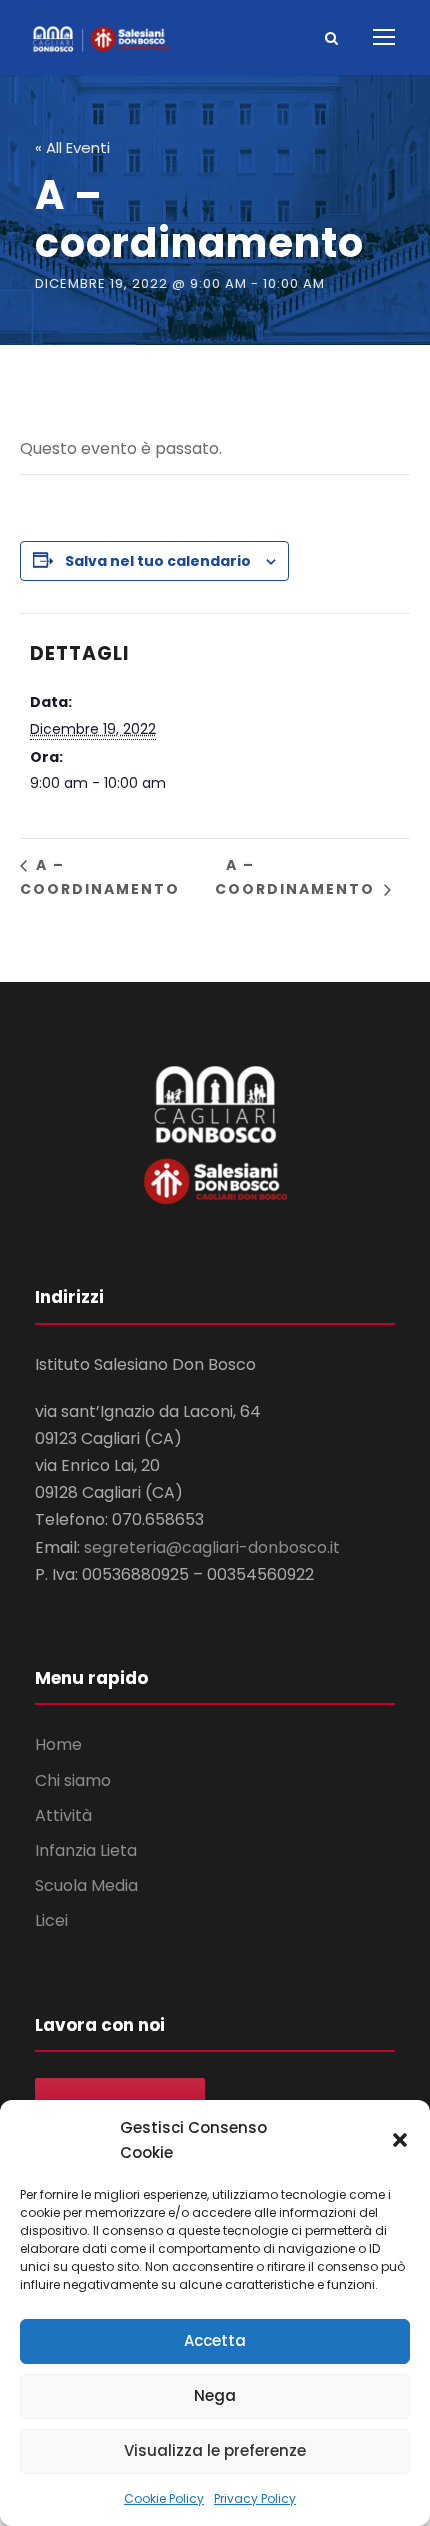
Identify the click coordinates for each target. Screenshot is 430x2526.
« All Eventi (72, 147)
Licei (51, 1920)
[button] (400, 2140)
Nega (215, 2395)
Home (58, 1744)
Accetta (215, 2340)
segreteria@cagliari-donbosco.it (212, 1547)
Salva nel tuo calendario (158, 561)
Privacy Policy (255, 2498)
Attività (63, 1815)
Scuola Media (86, 1885)
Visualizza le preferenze (215, 2450)
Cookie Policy (164, 2498)
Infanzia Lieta (86, 1850)
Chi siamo (73, 1780)
